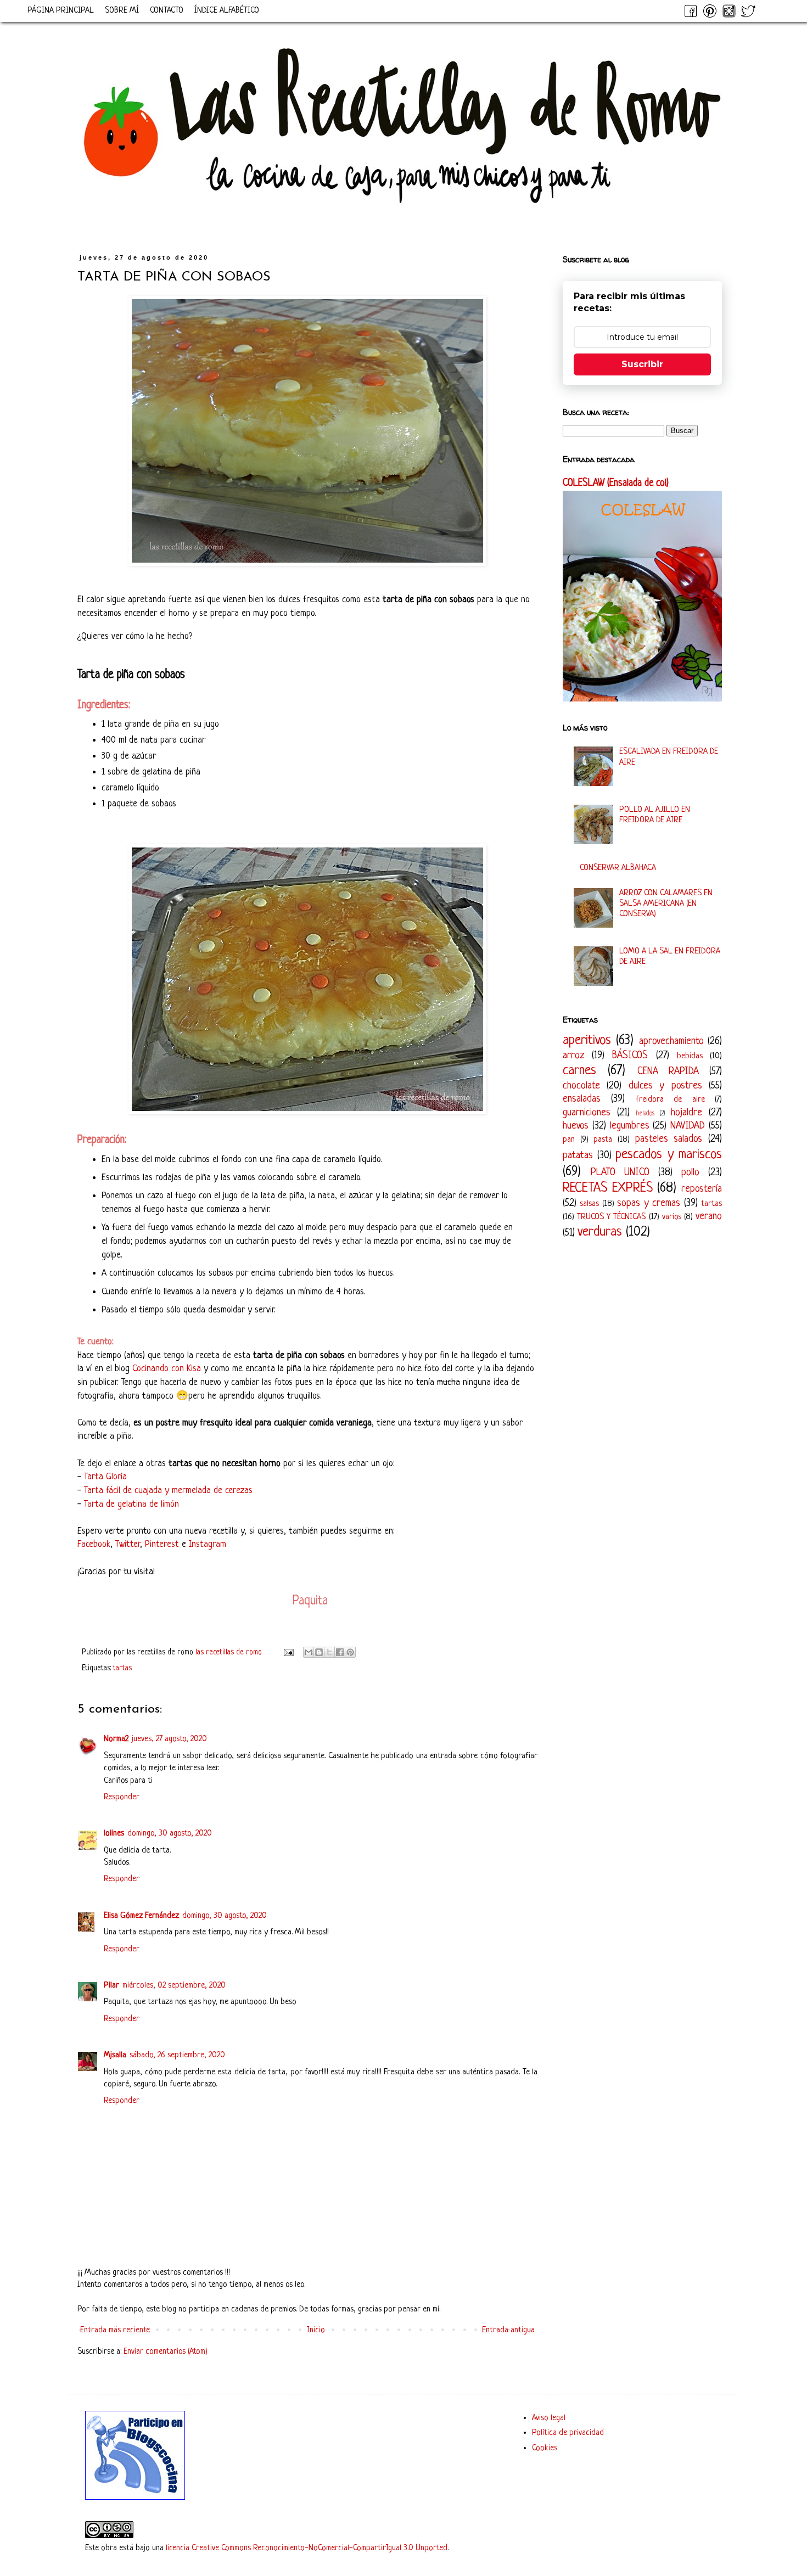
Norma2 (116, 1739)
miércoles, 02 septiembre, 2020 (174, 1986)
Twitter (128, 1544)
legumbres (630, 1126)
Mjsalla (115, 2055)
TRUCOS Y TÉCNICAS (611, 1217)
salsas (589, 1204)
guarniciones (587, 1113)
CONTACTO (167, 11)
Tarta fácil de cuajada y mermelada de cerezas (168, 1491)
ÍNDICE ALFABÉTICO (227, 11)
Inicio (316, 2330)
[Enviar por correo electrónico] (309, 1652)
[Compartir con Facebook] (340, 1652)
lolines (114, 1834)
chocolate (581, 1086)
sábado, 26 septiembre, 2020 (177, 2055)
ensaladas (582, 1099)
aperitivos (587, 1040)
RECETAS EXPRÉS (608, 1188)
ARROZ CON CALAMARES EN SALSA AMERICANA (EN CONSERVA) (666, 904)
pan (569, 1140)
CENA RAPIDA (668, 1071)
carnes (579, 1071)
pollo (690, 1172)
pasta (603, 1140)
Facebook (94, 1544)
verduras (600, 1232)
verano (709, 1216)
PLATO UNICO (620, 1172)
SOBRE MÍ (122, 11)
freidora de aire (670, 1100)
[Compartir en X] (329, 1652)
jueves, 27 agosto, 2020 (169, 1739)
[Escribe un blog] (319, 1652)
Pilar (111, 1986)
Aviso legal (549, 2418)
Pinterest (162, 1544)
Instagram (208, 1544)
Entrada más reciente (115, 2330)
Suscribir (642, 364)
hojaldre (686, 1113)
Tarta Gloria (105, 1477)
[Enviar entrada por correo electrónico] (288, 1652)
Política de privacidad (568, 2433)
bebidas (690, 1056)
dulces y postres (665, 1086)
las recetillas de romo (230, 1652)
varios (672, 1217)
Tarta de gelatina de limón (131, 1504)
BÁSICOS (630, 1056)
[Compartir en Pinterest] (350, 1652)
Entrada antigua (508, 2330)
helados (645, 1114)
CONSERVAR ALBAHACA (618, 868)
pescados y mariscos (669, 1155)
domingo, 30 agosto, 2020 (170, 1834)
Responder (122, 1797)
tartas (122, 1668)
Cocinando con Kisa (167, 1369)
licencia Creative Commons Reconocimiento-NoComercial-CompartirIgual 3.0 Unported (307, 2548)
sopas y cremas (649, 1203)
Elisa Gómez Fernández (141, 1916)
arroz (573, 1056)
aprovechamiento (671, 1041)
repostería (702, 1189)
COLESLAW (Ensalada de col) (616, 483)
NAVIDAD (688, 1126)
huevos (576, 1126)
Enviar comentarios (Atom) (166, 2352)
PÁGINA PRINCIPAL (61, 11)
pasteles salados (669, 1139)
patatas (578, 1155)
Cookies (545, 2448)
